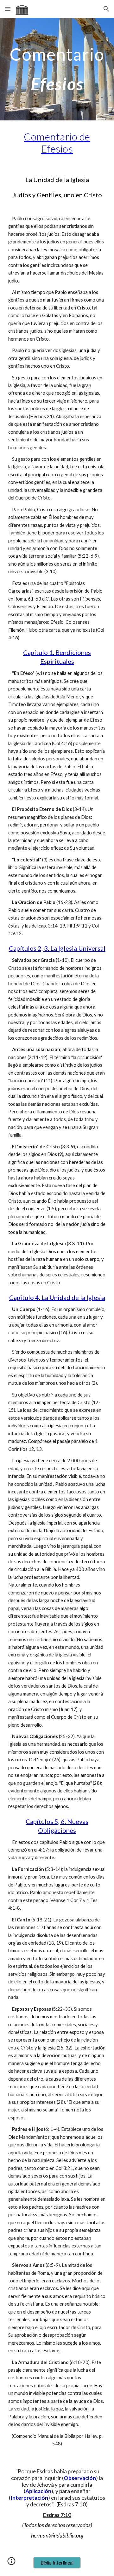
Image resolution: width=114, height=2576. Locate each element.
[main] (57, 69)
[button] (8, 9)
